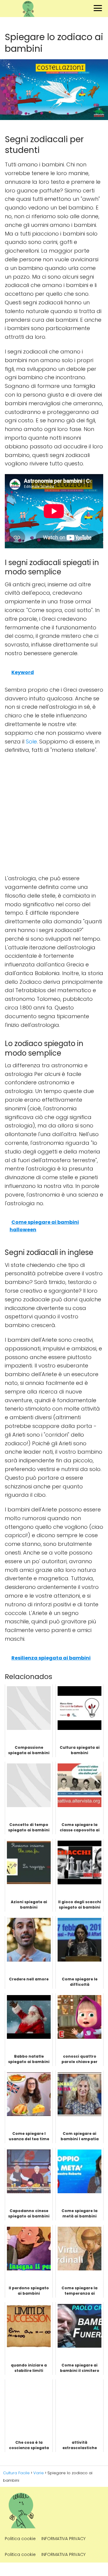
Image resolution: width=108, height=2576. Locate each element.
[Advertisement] (54, 814)
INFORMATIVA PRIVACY (63, 2539)
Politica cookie (20, 2539)
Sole (31, 741)
